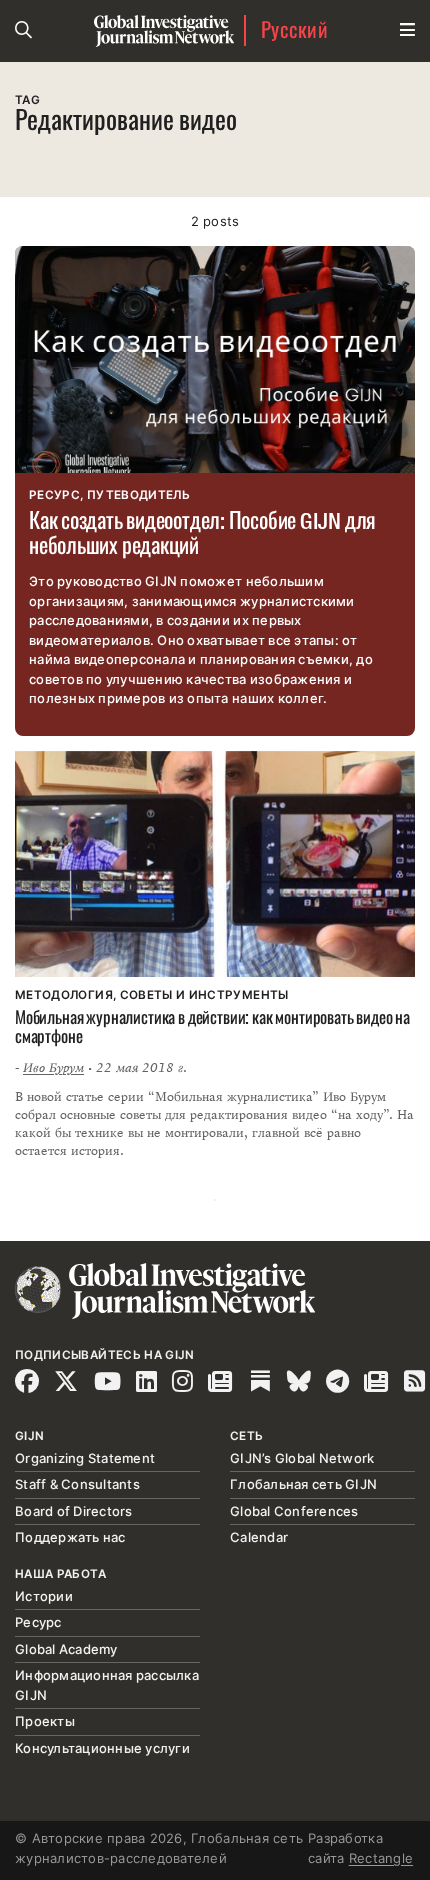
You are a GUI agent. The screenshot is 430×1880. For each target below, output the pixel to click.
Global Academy (66, 1649)
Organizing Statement (85, 1458)
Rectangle (381, 1858)
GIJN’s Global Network (302, 1458)
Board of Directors (74, 1511)
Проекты (45, 1721)
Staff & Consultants (77, 1484)
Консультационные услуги (102, 1748)
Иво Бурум (53, 1068)
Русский (294, 30)
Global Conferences (294, 1511)
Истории (44, 1596)
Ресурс (38, 1622)
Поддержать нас (70, 1537)
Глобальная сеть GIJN (303, 1484)
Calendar (259, 1537)
